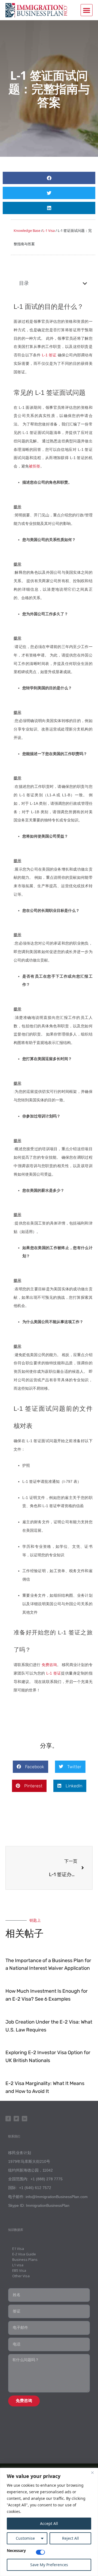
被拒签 (35, 466)
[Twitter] (16, 2119)
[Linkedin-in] (24, 2119)
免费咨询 (49, 1665)
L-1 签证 (49, 355)
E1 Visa (18, 2249)
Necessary (16, 2551)
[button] (87, 10)
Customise (25, 2538)
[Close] (92, 2473)
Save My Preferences (49, 2565)
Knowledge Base (27, 230)
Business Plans (25, 2259)
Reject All (71, 2538)
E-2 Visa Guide (24, 2254)
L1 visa (18, 2265)
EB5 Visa (19, 2270)
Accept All (49, 2523)
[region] (49, 2522)
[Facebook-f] (8, 2119)
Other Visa (21, 2276)
